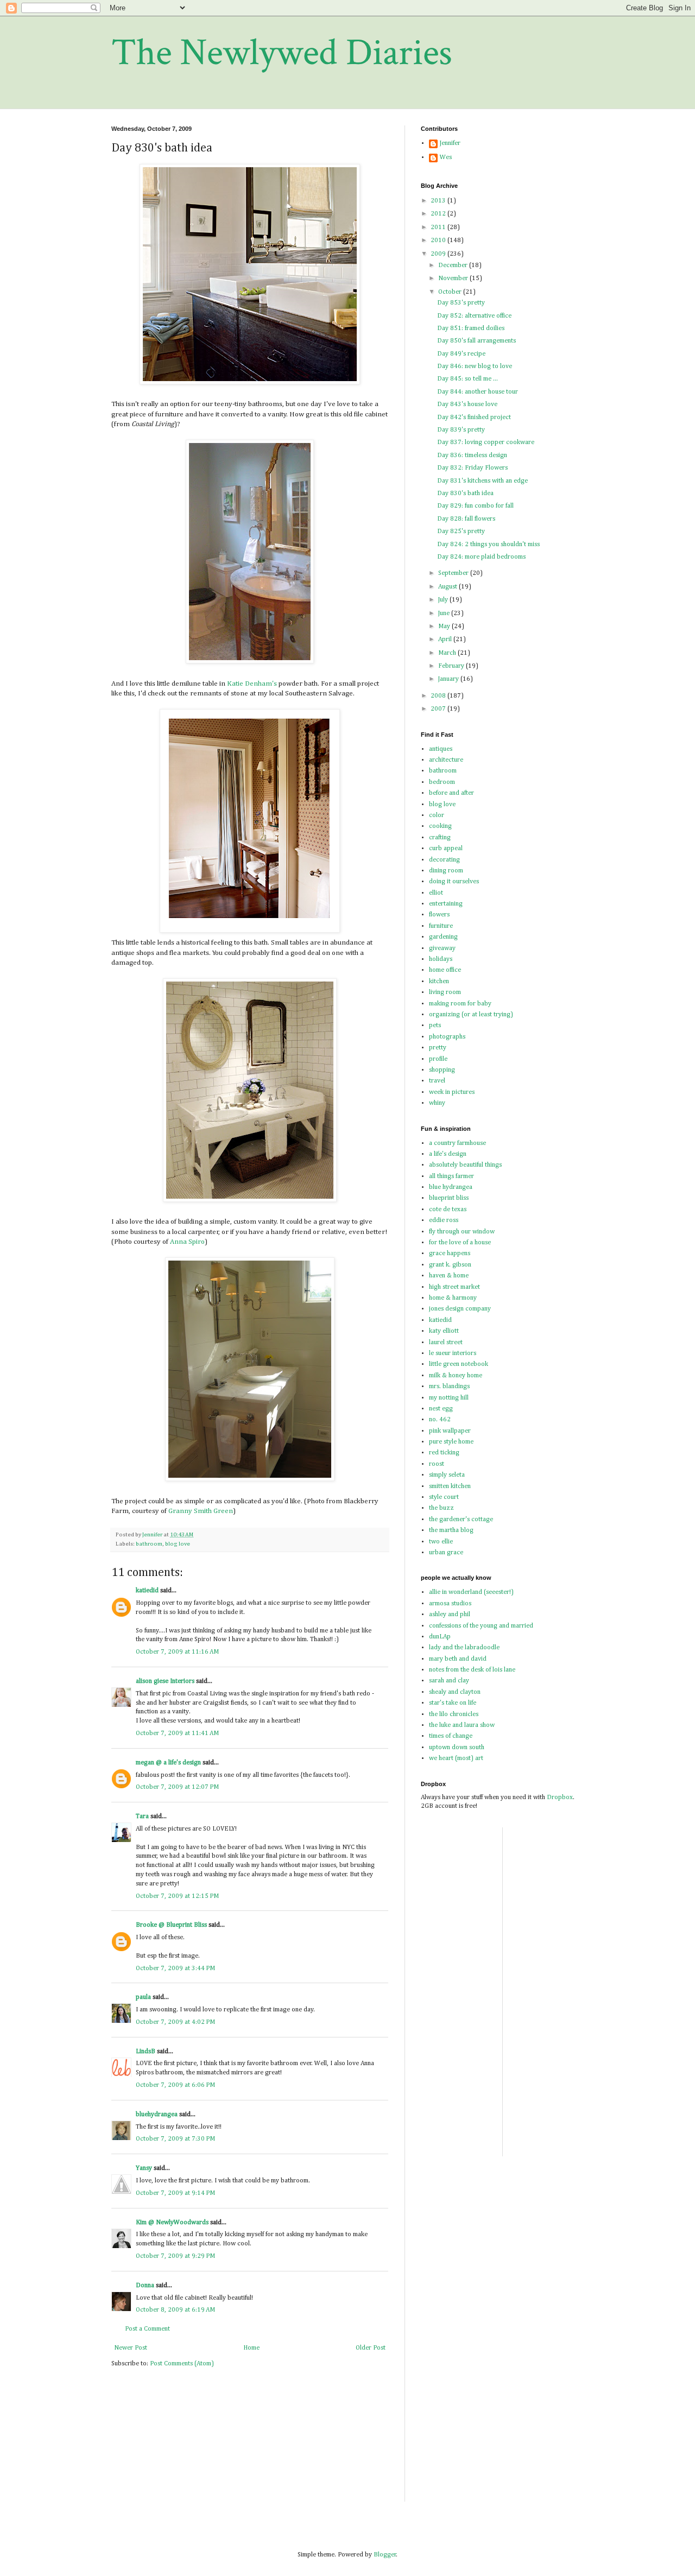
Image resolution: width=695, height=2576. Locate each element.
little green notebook (459, 1364)
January (449, 679)
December (454, 265)
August (448, 587)
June (445, 613)
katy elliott (444, 1331)
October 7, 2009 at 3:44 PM (175, 1969)
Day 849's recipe (461, 354)
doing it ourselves (454, 882)
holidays (441, 959)
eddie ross (444, 1220)
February (452, 666)
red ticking (444, 1453)
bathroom (149, 1544)
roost (437, 1464)
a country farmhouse (457, 1143)
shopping (442, 1070)
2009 (439, 254)
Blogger (385, 2555)
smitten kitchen (450, 1486)
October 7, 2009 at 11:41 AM (177, 1733)
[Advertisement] (544, 1990)
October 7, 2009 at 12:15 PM (177, 1896)
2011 (439, 227)
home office (445, 970)
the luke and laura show (462, 1725)
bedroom (442, 782)
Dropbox (560, 1797)
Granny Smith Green (201, 1511)
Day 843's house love (467, 404)
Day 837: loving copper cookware (486, 442)
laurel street (446, 1343)
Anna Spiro (187, 1242)
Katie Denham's (252, 684)
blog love (178, 1544)
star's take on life (453, 1703)
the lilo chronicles (454, 1714)
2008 (439, 696)
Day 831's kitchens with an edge (482, 481)
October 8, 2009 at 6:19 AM (175, 2310)
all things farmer (451, 1176)
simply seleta (447, 1475)
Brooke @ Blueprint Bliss (171, 1925)
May (445, 626)
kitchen (439, 982)
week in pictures (452, 1092)
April (446, 640)
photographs (447, 1037)
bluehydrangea (157, 2115)
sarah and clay (449, 1681)
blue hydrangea (451, 1187)
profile (438, 1059)
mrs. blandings (449, 1387)
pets (435, 1026)
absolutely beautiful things (465, 1165)
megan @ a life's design (168, 1763)
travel (437, 1081)
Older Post (371, 2348)
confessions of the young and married (481, 1626)
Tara (142, 1817)
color (437, 815)
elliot (436, 893)
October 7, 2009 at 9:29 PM (175, 2256)
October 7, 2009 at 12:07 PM (177, 1787)
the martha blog (451, 1530)
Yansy (144, 2168)
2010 (439, 240)
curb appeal (446, 849)
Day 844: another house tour (478, 392)
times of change (451, 1736)
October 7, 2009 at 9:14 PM (175, 2193)
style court (444, 1497)
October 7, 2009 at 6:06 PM (175, 2085)
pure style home (451, 1442)
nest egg (441, 1409)
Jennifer (450, 143)
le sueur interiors (453, 1353)
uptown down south (457, 1748)
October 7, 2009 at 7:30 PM (175, 2139)
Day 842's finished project (474, 417)
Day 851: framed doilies (471, 328)
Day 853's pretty (461, 303)
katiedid (147, 1591)
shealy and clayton (455, 1692)
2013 (439, 201)
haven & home (449, 1276)
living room (445, 992)
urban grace (446, 1553)
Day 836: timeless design (472, 455)
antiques (441, 749)
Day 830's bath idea (465, 493)
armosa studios (450, 1604)
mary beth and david (458, 1659)
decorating (444, 860)
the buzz (441, 1508)
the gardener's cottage (461, 1520)
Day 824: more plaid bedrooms (481, 557)
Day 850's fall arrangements (476, 341)
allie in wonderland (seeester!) (471, 1592)
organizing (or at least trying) (471, 1015)
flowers (439, 915)
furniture (441, 926)
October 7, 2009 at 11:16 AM (177, 1652)
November (454, 279)
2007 (439, 709)
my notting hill (449, 1398)
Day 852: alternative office (474, 316)
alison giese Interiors (165, 1681)
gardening (443, 937)
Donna (145, 2286)
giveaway (442, 948)
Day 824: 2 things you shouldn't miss (488, 545)
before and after (451, 793)
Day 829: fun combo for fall (475, 506)
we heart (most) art (456, 1758)
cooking (440, 826)
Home (251, 2348)
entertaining (446, 904)
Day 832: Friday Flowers (472, 468)
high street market (454, 1287)
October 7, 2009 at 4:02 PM (175, 2022)
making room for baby (460, 1004)
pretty (438, 1048)
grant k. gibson (450, 1265)
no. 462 (440, 1420)
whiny (437, 1103)
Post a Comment (147, 2329)
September (454, 573)
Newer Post (131, 2348)
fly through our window (462, 1232)
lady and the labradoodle (464, 1648)
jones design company (460, 1309)
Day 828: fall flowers (466, 519)
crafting (440, 838)
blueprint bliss (449, 1198)
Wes (446, 157)
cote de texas (448, 1210)
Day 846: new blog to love (475, 366)
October (451, 292)
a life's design (448, 1154)
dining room (446, 871)
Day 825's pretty (461, 531)
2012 (439, 214)
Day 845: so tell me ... (467, 379)
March (448, 653)
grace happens (450, 1254)
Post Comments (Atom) (182, 2364)
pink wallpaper (450, 1431)
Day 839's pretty (461, 430)
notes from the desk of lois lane (472, 1670)
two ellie (441, 1542)
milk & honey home (456, 1376)
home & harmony (453, 1298)
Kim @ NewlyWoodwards (172, 2223)
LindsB (146, 2052)
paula (143, 1997)
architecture (446, 760)
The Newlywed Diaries (282, 53)
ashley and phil (450, 1615)
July (444, 600)
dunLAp (440, 1637)
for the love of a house (460, 1243)
